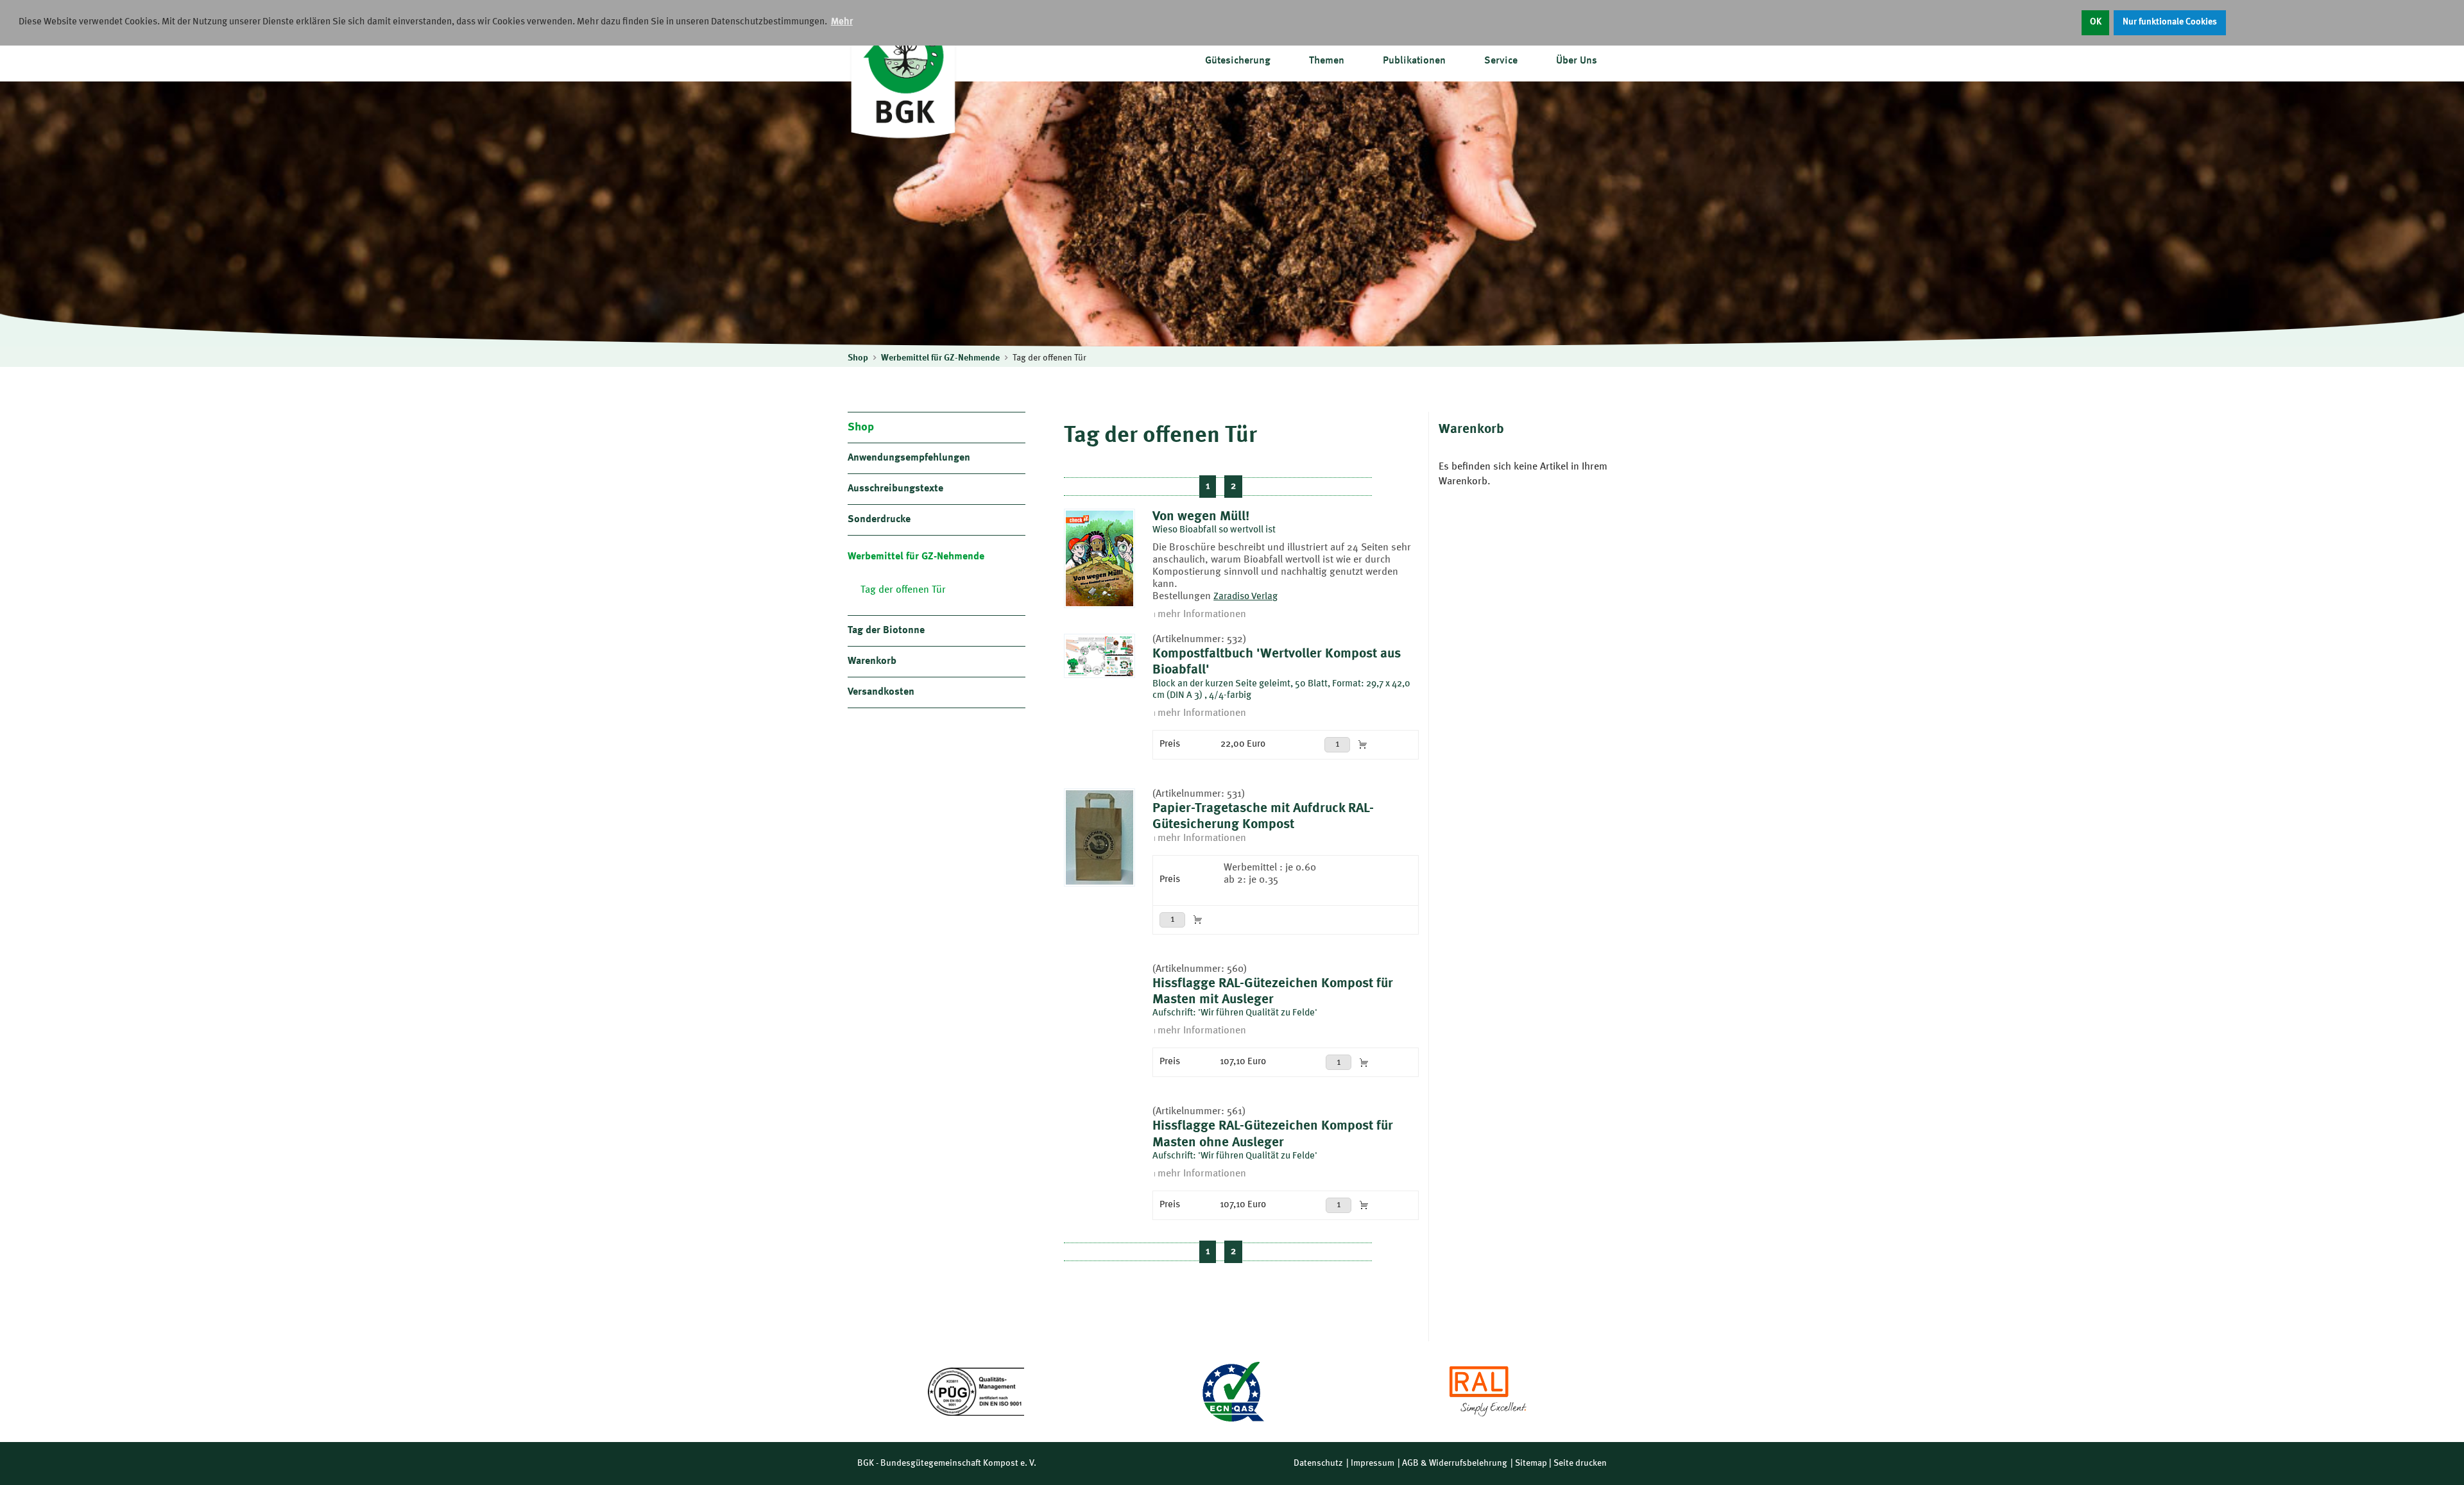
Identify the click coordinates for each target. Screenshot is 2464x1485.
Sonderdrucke (879, 520)
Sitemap (1531, 1463)
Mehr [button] (842, 22)
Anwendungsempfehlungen (909, 458)
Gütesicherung (1238, 61)
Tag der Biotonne (886, 631)
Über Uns (1577, 61)
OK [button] (2096, 22)
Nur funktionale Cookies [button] (2170, 22)
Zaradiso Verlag (1245, 597)
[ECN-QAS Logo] (1232, 1392)
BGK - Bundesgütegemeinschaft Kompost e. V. (947, 1463)
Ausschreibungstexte (895, 489)
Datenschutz (1318, 1463)
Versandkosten (881, 692)
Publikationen (1414, 61)
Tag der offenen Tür (1049, 358)
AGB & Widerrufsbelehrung (1455, 1463)
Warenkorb (872, 661)
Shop (858, 358)
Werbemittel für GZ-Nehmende (940, 358)
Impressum (1373, 1463)
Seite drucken (1580, 1463)
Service (1501, 61)
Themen (1327, 61)
